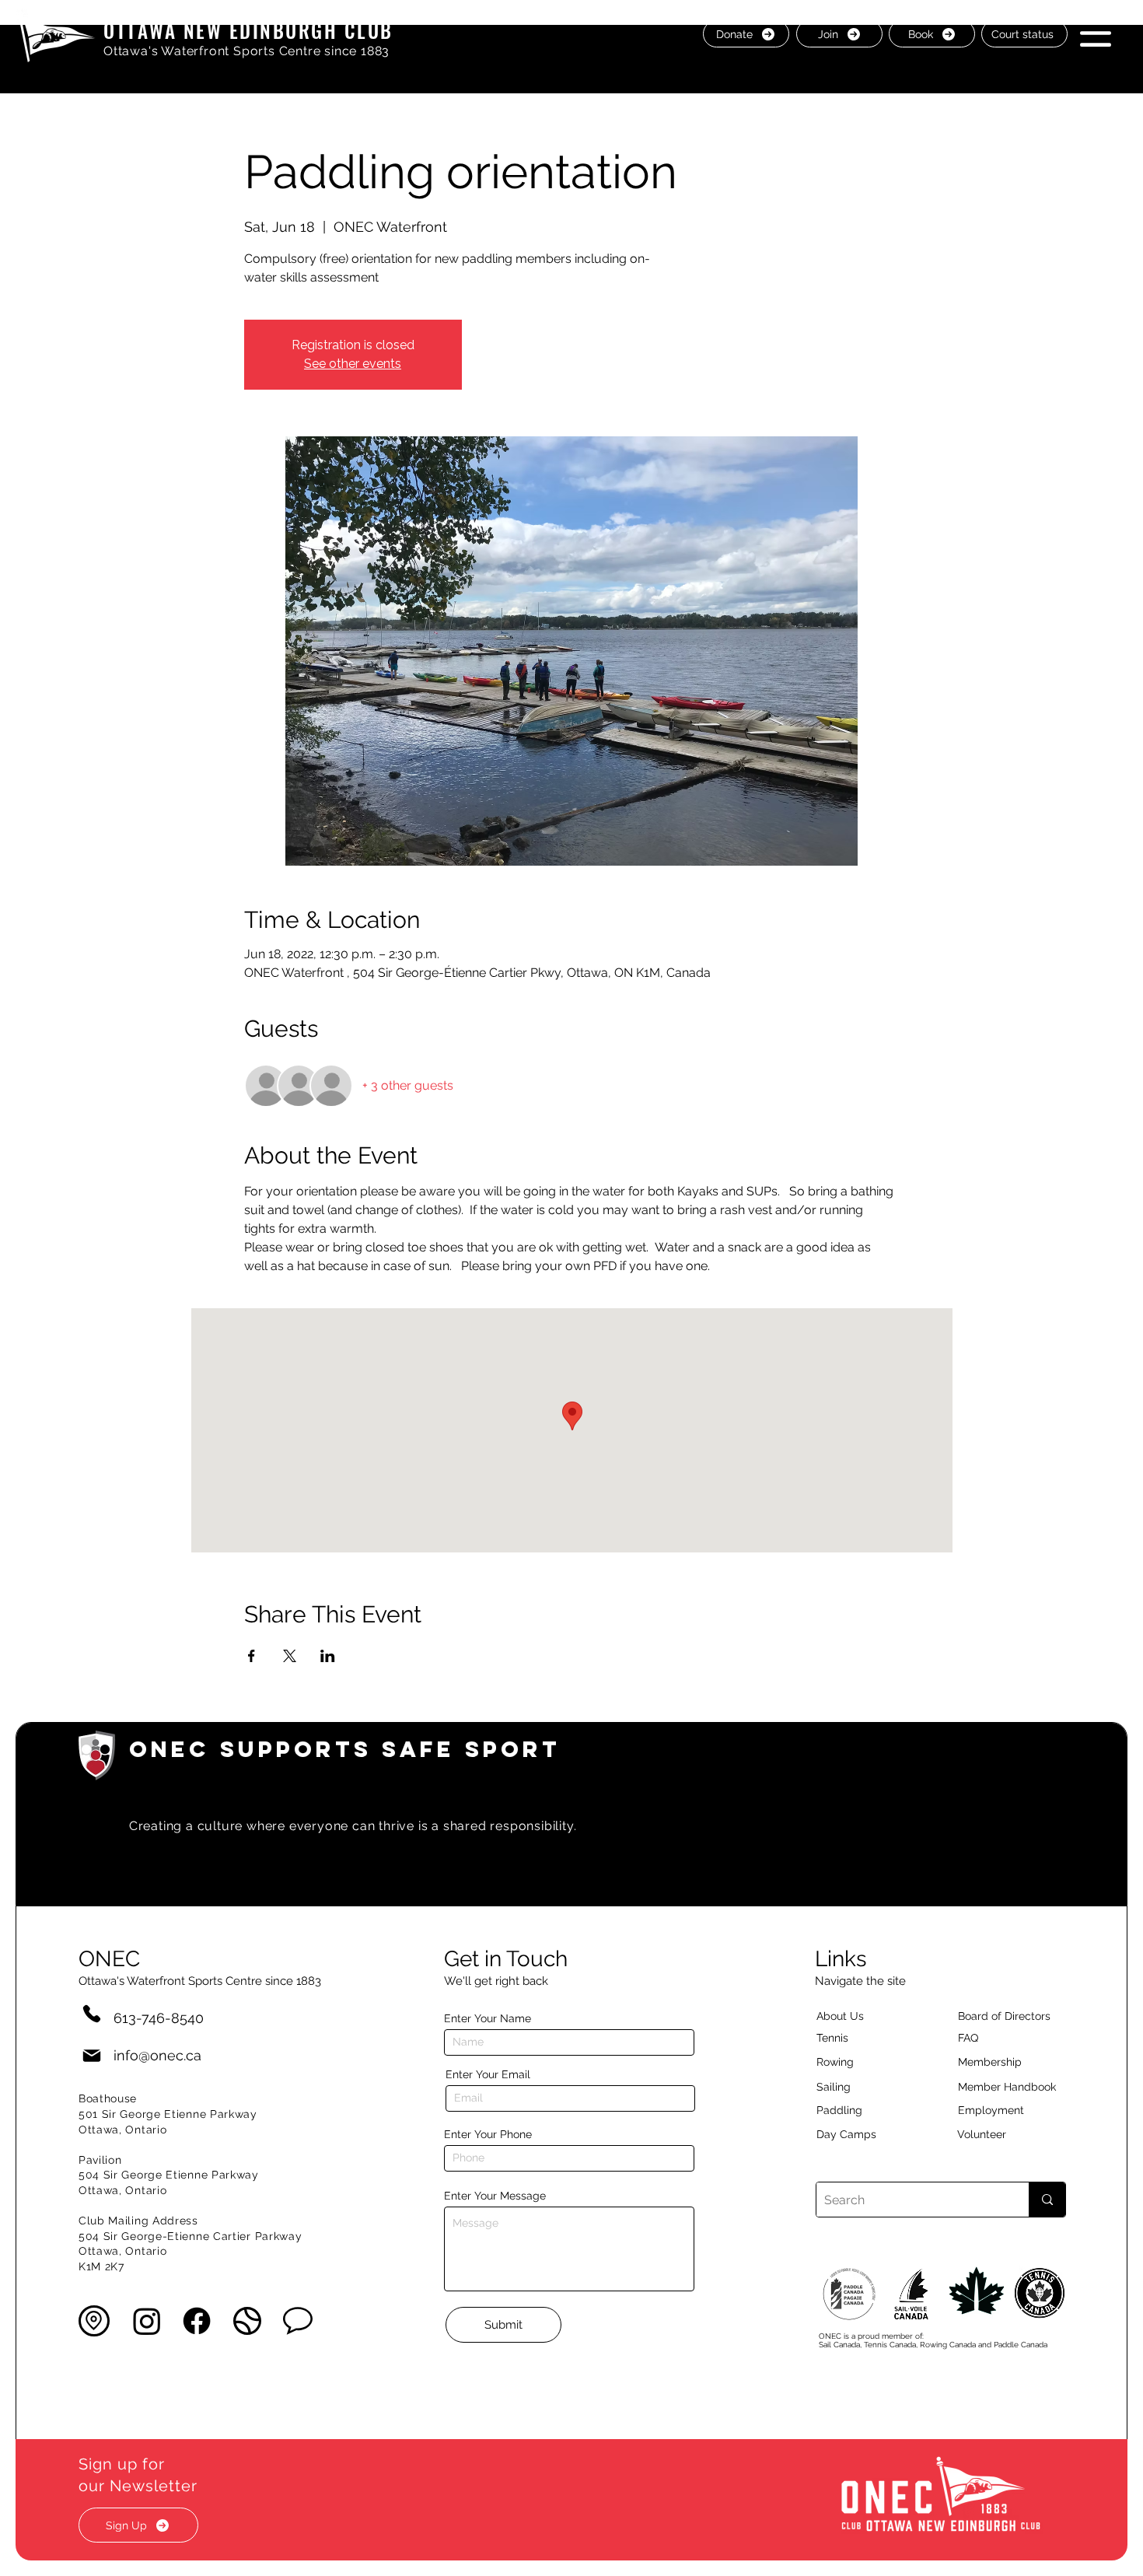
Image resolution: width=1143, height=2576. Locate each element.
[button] (1096, 33)
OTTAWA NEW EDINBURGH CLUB (248, 30)
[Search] (1047, 2200)
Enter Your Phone (488, 2134)
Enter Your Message (495, 2196)
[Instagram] (147, 2321)
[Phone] (92, 2013)
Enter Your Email (488, 2074)
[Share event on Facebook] (252, 1656)
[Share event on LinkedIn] (328, 1656)
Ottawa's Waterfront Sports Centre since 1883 (246, 51)
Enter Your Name (488, 2018)
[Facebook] (197, 2321)
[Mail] (92, 2055)
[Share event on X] (290, 1656)
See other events (353, 364)
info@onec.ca (157, 2055)
